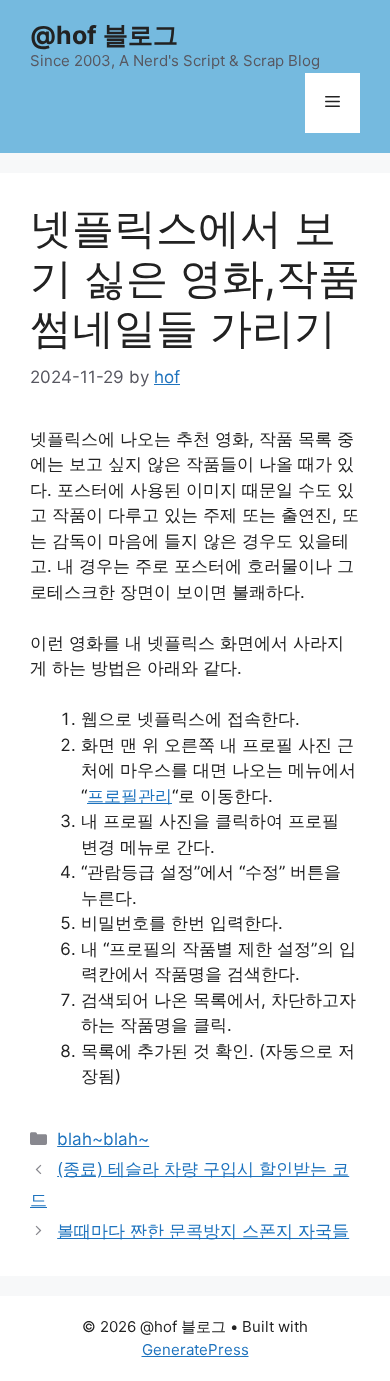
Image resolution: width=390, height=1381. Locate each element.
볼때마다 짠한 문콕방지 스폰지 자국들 (203, 1231)
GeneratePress (195, 1349)
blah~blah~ (103, 1139)
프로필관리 (129, 796)
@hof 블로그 (104, 35)
